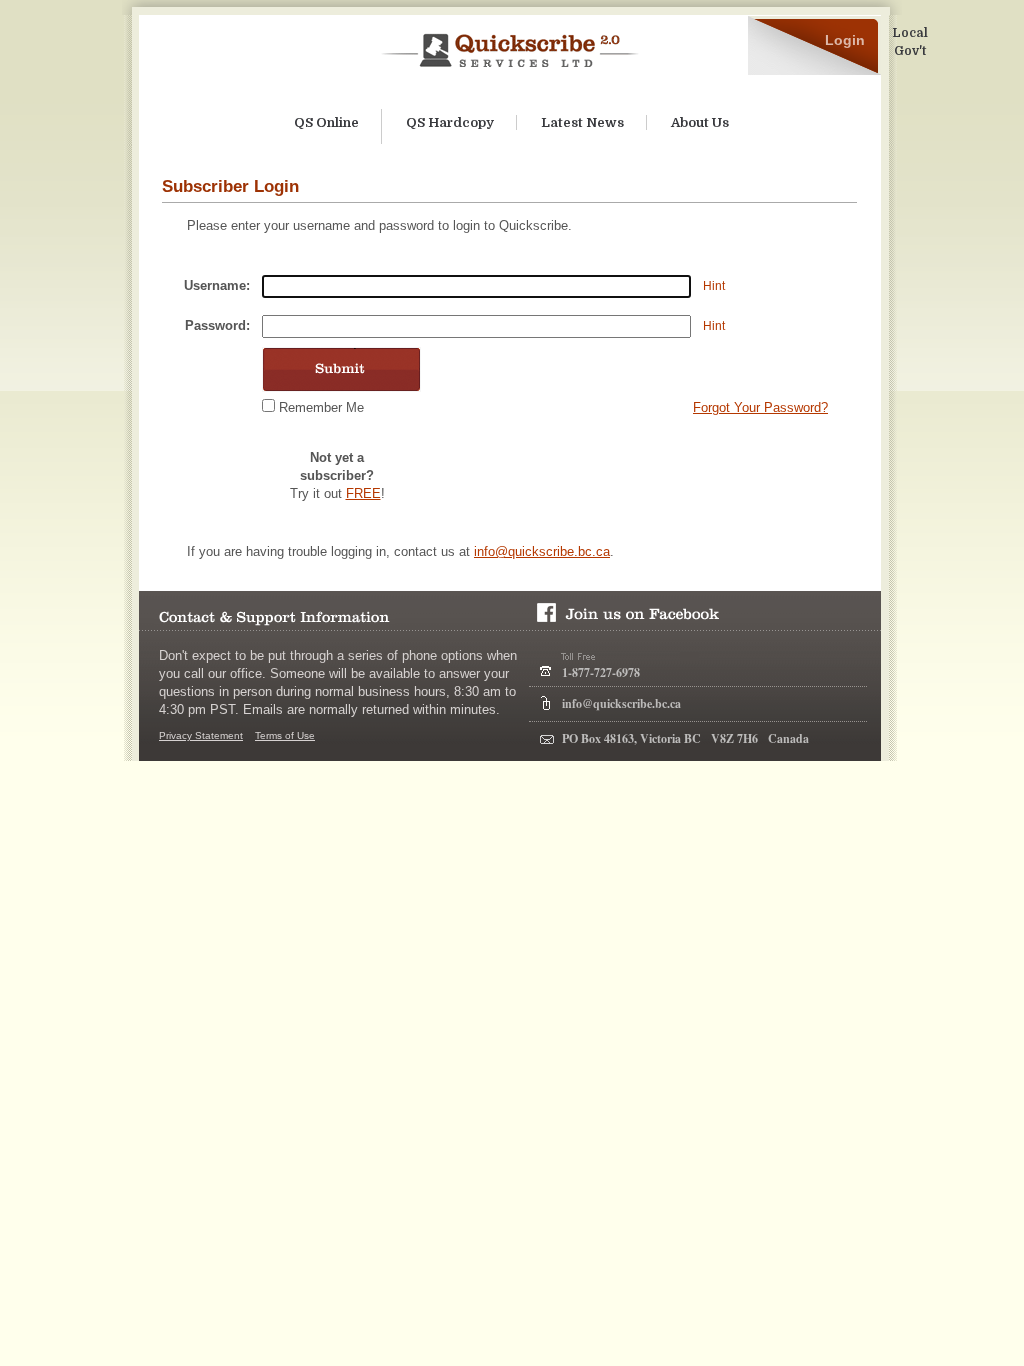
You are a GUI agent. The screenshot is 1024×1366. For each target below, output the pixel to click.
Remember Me (321, 407)
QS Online (326, 122)
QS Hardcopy (450, 122)
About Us (700, 122)
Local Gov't (910, 42)
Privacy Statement (201, 735)
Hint (714, 286)
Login (845, 40)
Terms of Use (285, 735)
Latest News (582, 122)
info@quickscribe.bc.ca (542, 551)
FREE (363, 493)
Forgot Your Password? (760, 407)
